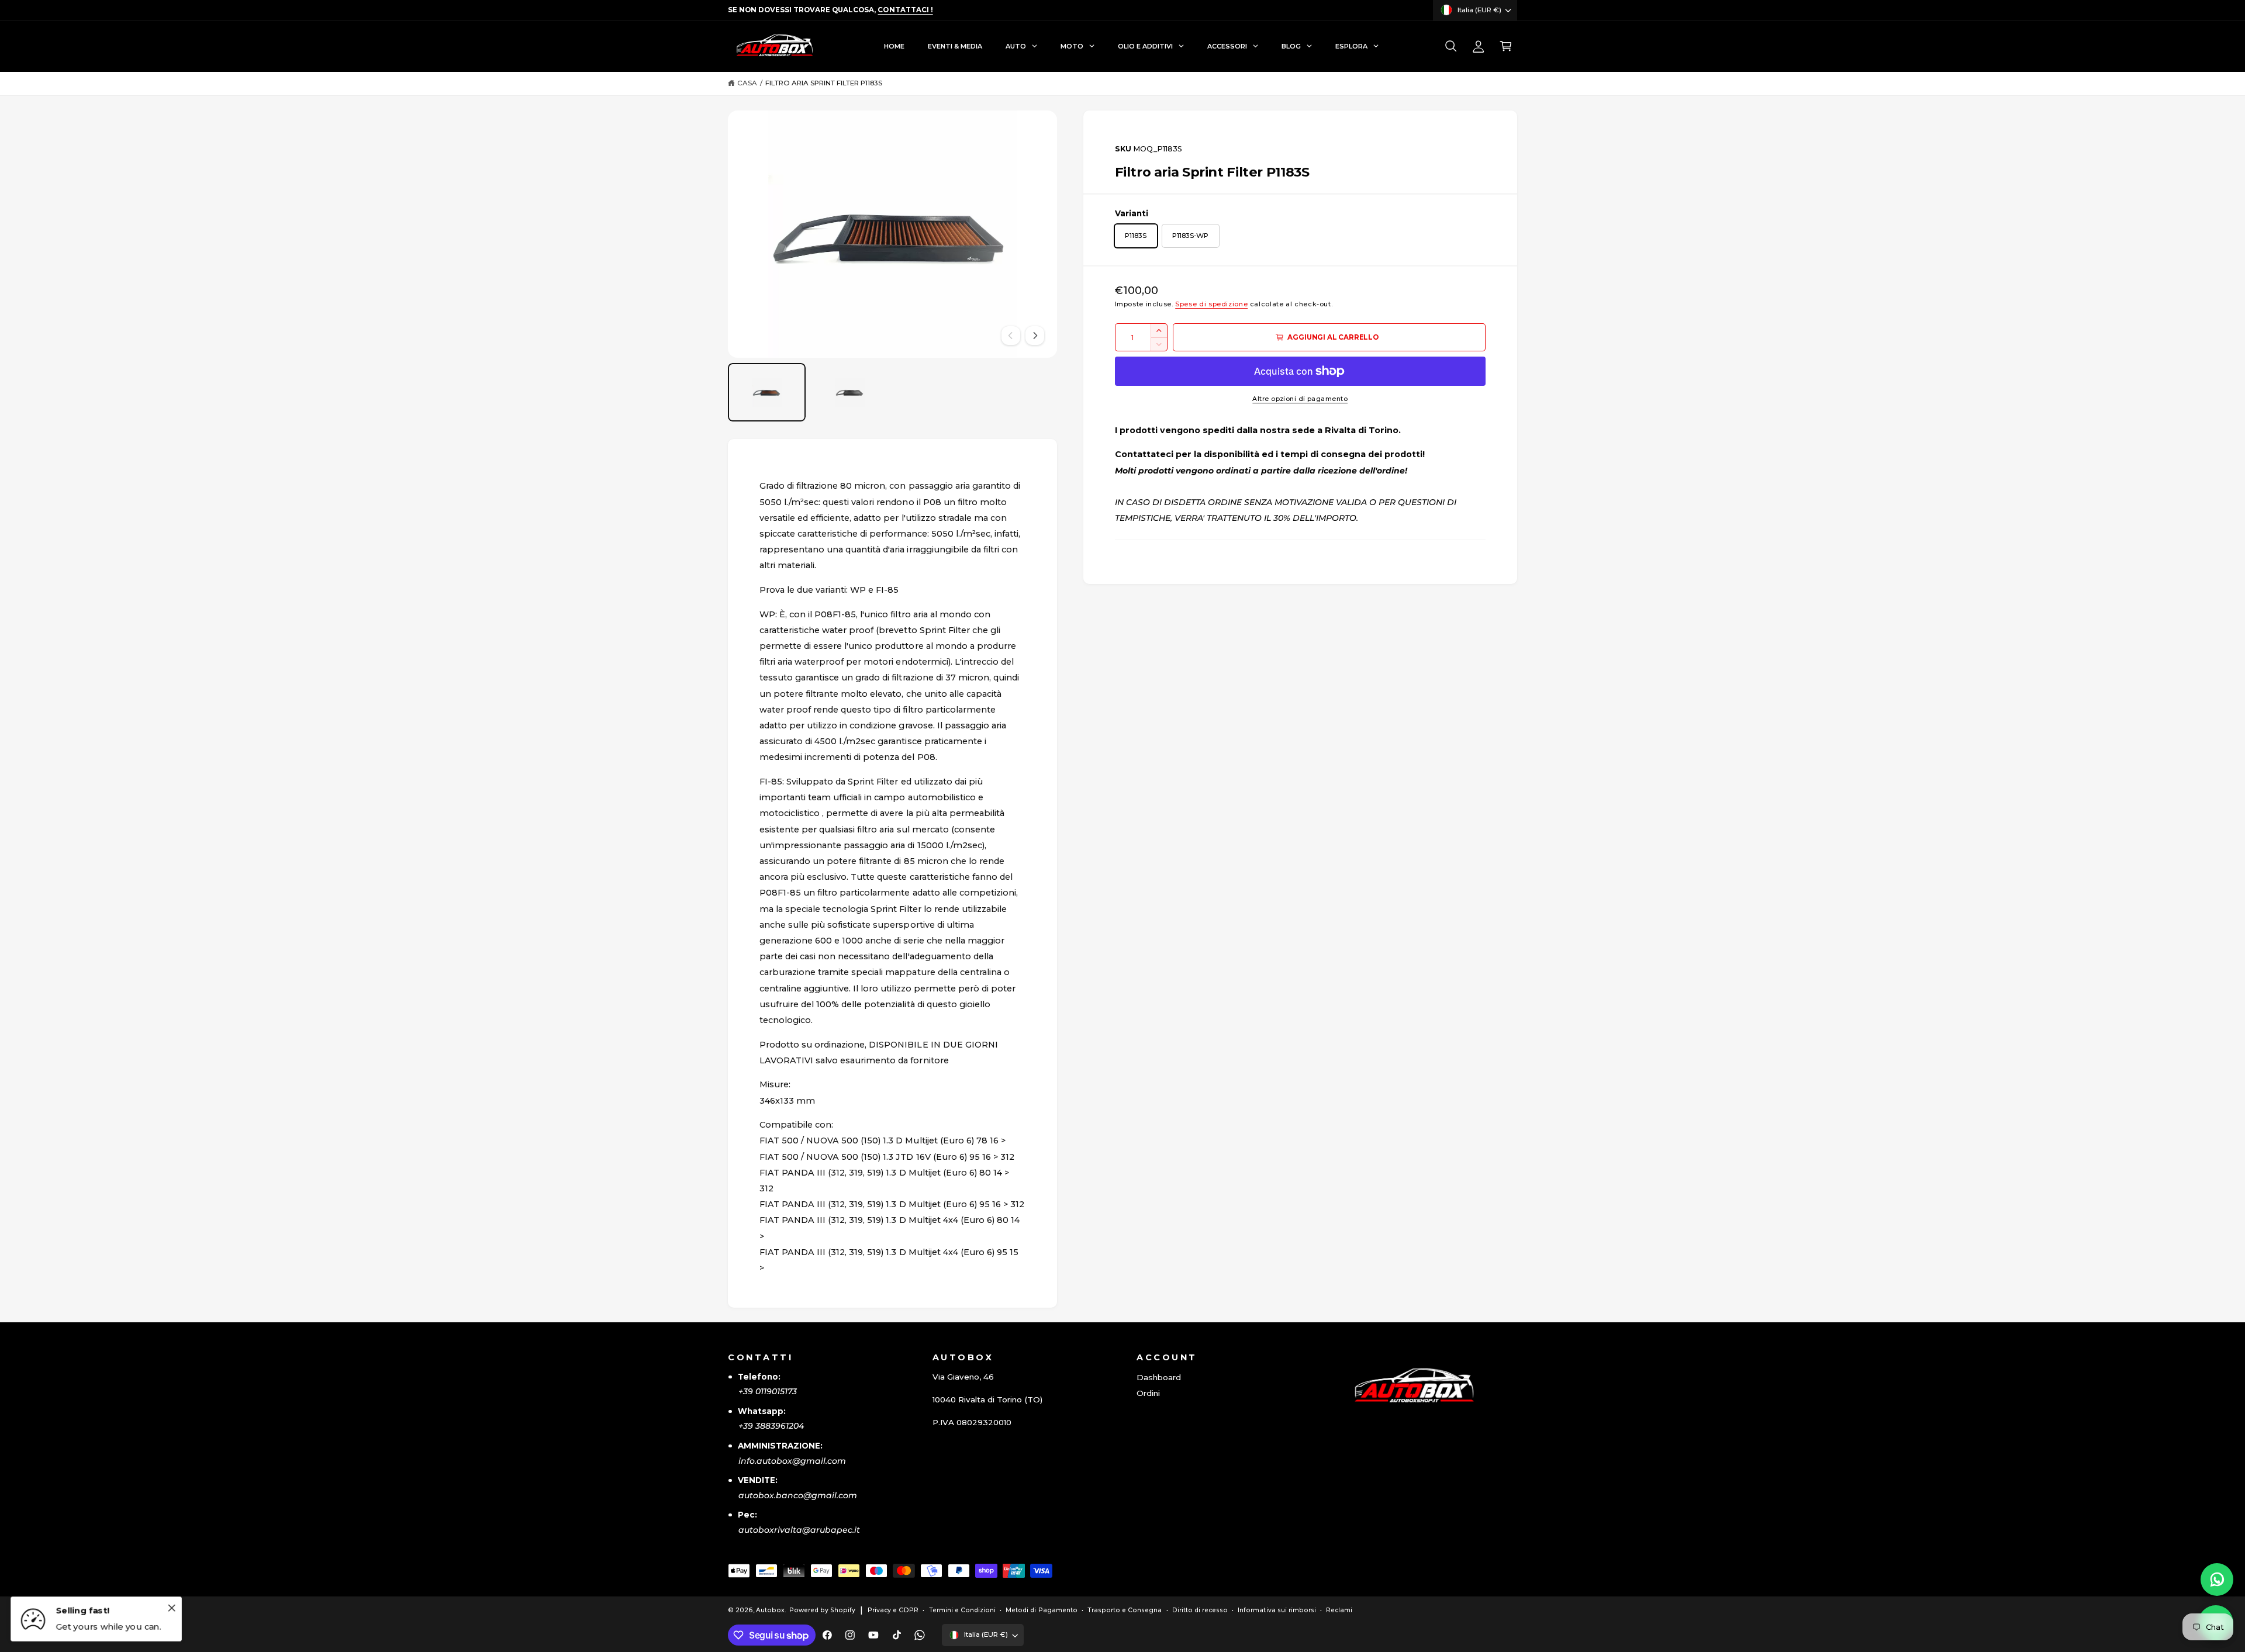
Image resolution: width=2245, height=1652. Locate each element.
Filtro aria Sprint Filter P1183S (824, 83)
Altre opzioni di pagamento (1300, 399)
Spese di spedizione (1211, 304)
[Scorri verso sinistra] (1011, 336)
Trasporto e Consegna (1125, 1610)
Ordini (1148, 1393)
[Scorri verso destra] (1035, 336)
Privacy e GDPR (893, 1610)
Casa (747, 83)
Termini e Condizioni (962, 1610)
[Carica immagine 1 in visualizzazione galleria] (767, 392)
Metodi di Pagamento (1041, 1610)
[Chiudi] (171, 1608)
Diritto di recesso (1200, 1610)
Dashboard (1159, 1377)
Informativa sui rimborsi (1277, 1610)
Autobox (770, 1610)
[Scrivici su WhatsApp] (2217, 1580)
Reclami (1339, 1610)
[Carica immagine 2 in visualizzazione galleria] (850, 392)
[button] (1451, 46)
